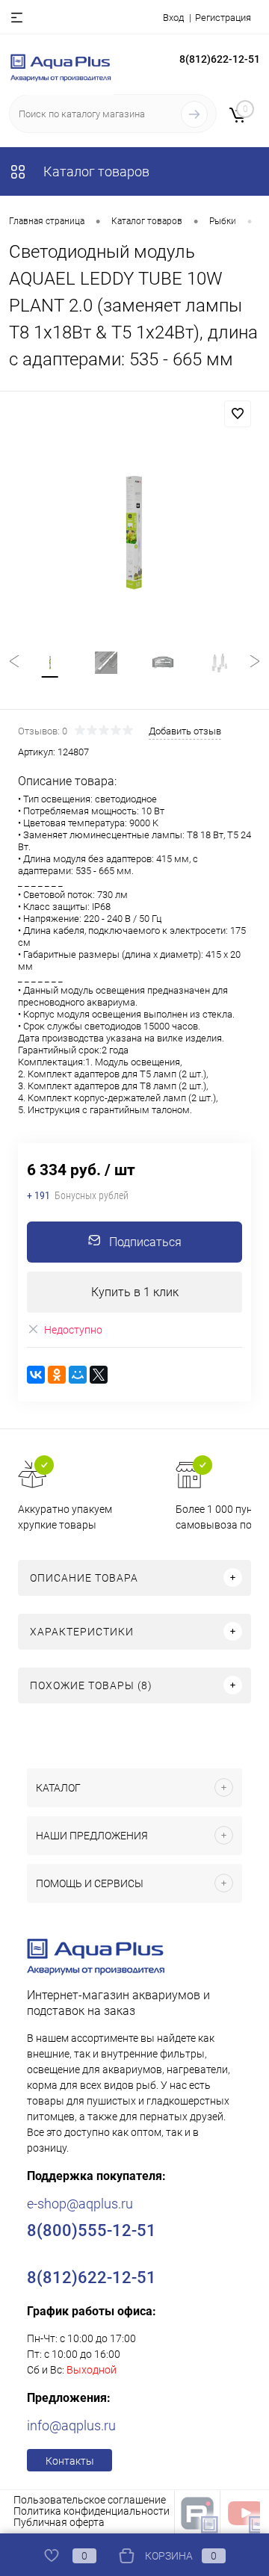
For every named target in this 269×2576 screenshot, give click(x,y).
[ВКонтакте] (36, 1375)
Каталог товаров (95, 171)
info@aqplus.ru (71, 2425)
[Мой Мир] (78, 1375)
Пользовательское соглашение (90, 2500)
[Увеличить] (134, 535)
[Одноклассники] (57, 1375)
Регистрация (223, 18)
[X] (99, 1375)
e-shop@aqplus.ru (80, 2204)
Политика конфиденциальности (92, 2511)
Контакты (70, 2461)
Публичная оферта (59, 2522)
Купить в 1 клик (135, 1292)
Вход (173, 18)
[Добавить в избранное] (238, 414)
